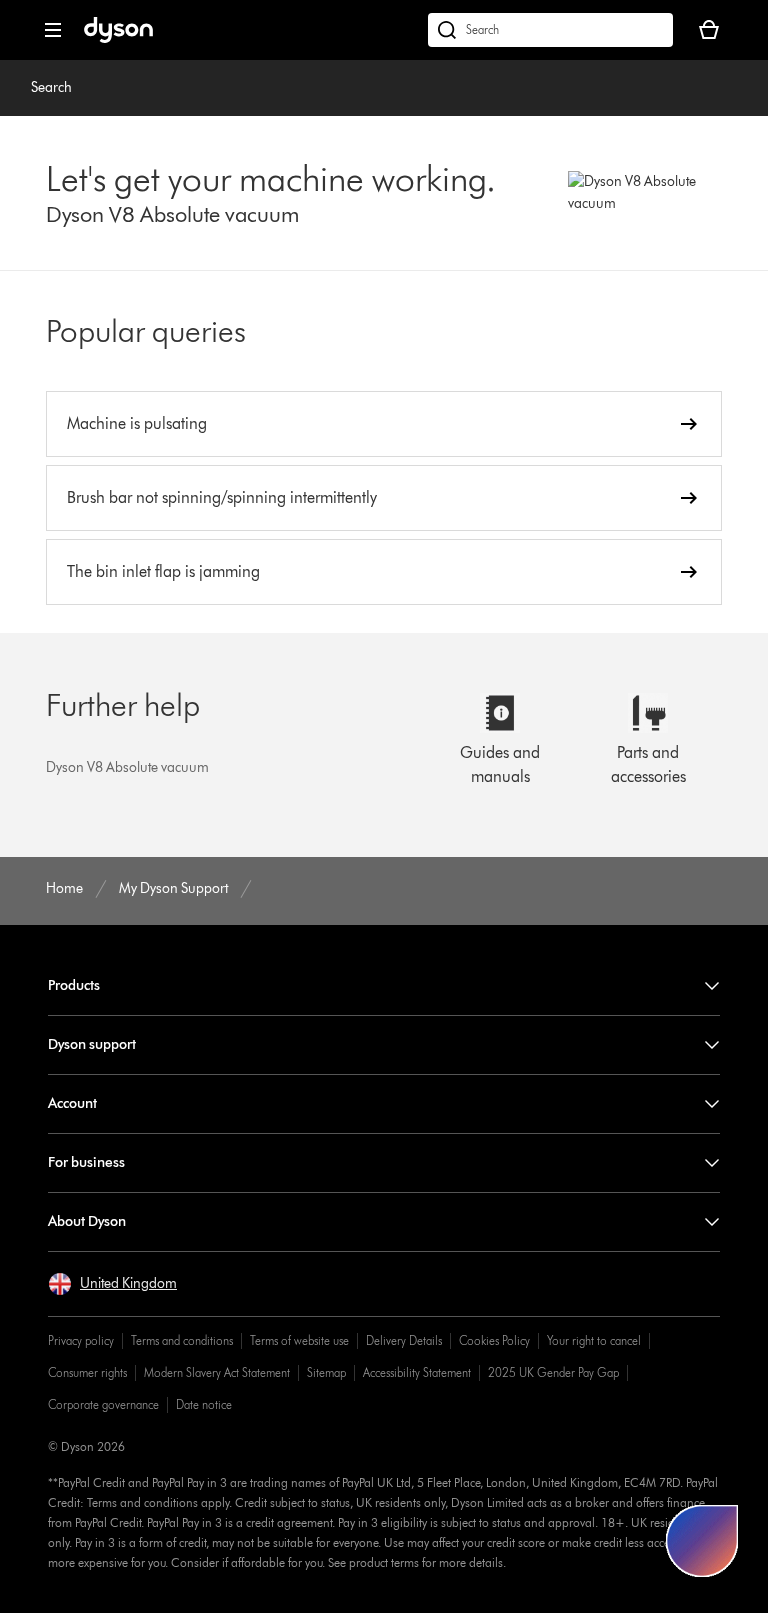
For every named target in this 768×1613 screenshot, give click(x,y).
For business (86, 1162)
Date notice (204, 1404)
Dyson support (92, 1044)
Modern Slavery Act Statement (217, 1372)
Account (72, 1103)
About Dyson (87, 1221)
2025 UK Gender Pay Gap (553, 1372)
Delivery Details (404, 1340)
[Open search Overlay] (550, 30)
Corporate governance (103, 1404)
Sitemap (326, 1372)
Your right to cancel (594, 1340)
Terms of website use (299, 1340)
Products (74, 985)
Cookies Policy (494, 1340)
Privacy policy (81, 1340)
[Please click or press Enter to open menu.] (53, 30)
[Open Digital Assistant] (702, 1541)
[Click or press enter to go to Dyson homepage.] (118, 38)
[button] (112, 1284)
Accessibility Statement (417, 1372)
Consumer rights (87, 1372)
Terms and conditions (182, 1340)
